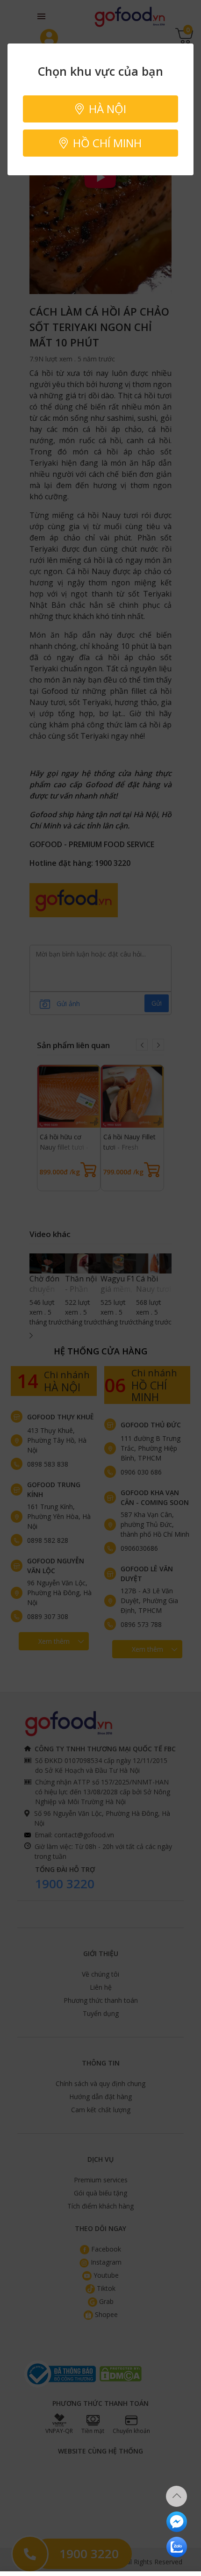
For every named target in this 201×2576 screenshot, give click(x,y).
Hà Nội (106, 109)
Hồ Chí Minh (106, 143)
